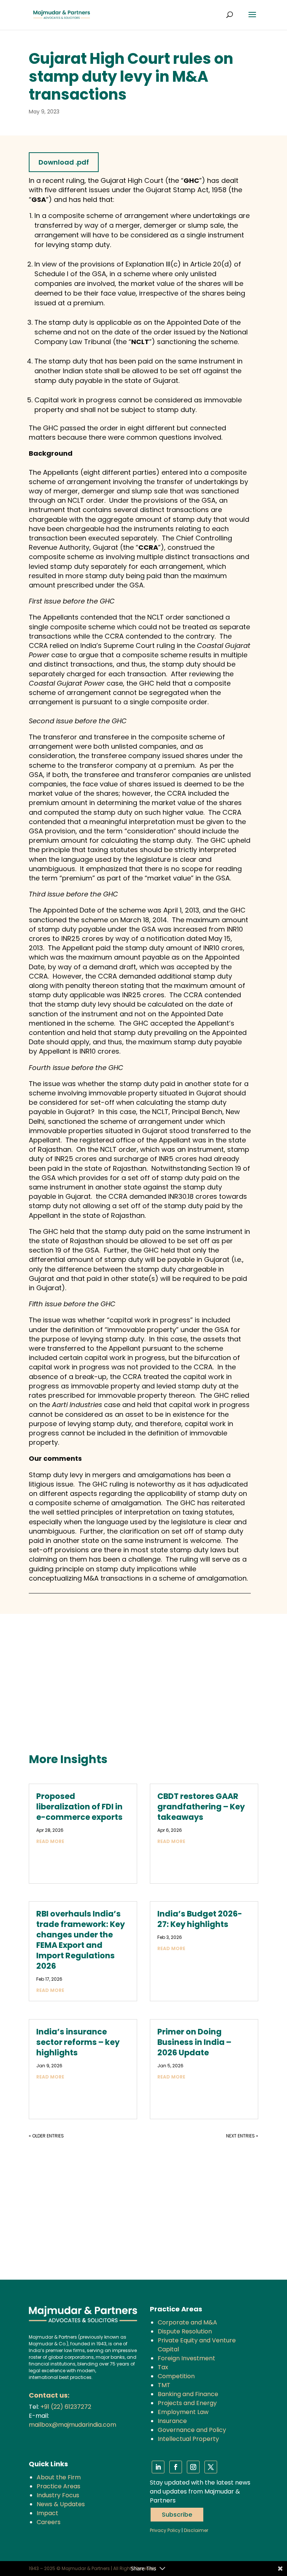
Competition (176, 2376)
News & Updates (61, 2504)
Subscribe (177, 2515)
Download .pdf (64, 162)
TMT (164, 2385)
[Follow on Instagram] (193, 2467)
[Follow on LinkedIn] (158, 2467)
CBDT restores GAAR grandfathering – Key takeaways (201, 1807)
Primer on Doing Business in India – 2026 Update (194, 2042)
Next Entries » (242, 2136)
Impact (47, 2513)
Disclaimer (196, 2530)
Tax (163, 2367)
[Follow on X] (211, 2467)
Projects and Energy (187, 2403)
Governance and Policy (192, 2430)
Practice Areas (58, 2486)
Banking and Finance (188, 2394)
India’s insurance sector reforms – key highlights (78, 2042)
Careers (49, 2522)
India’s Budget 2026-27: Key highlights (200, 1919)
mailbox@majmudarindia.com (72, 2425)
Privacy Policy (165, 2530)
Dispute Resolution (185, 2331)
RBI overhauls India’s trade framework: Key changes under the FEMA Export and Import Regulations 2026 (81, 1940)
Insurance (172, 2421)
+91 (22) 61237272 (66, 2407)
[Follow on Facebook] (176, 2467)
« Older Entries (46, 2136)
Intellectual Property (188, 2439)
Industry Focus (58, 2495)
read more (50, 1841)
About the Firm (59, 2477)
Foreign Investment (186, 2358)
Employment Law (183, 2412)
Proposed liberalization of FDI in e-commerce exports (79, 1807)
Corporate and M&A (187, 2322)
